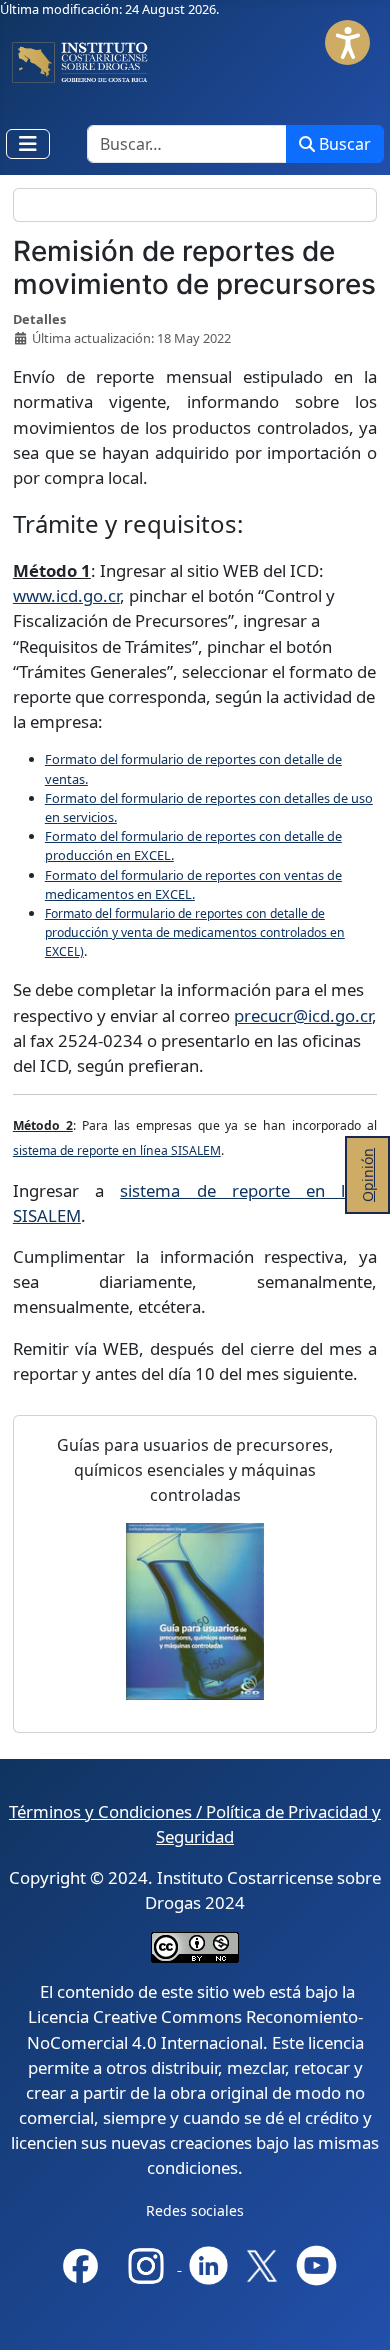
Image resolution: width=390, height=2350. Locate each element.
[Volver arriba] (358, 2317)
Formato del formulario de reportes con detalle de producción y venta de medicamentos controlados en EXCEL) (195, 932)
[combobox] (187, 144)
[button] (347, 42)
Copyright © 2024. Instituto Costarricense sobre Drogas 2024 (195, 1890)
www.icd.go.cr (66, 595)
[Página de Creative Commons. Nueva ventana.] (195, 1946)
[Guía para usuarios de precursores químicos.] (195, 1611)
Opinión (367, 1175)
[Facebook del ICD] (80, 2263)
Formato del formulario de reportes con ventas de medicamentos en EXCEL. (193, 884)
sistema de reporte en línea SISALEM (117, 1150)
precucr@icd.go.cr (303, 1015)
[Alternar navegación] (28, 144)
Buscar (345, 144)
